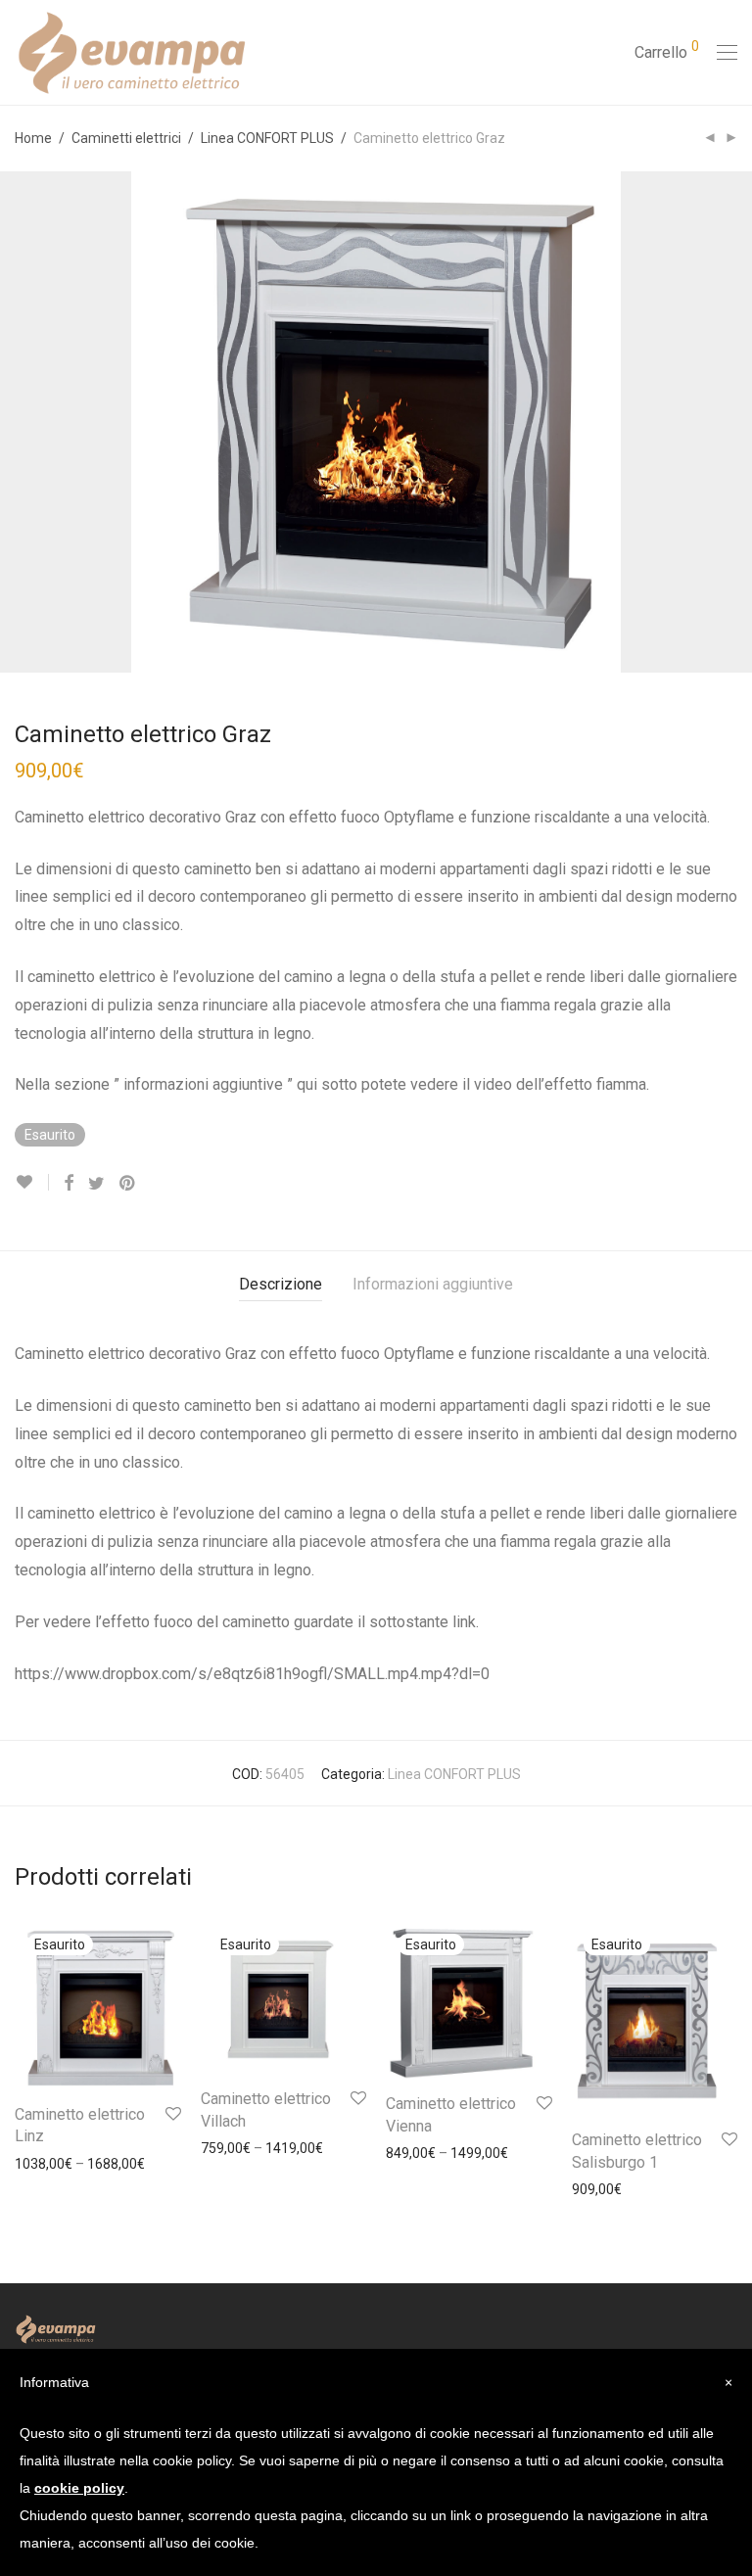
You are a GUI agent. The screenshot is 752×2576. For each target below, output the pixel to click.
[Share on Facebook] (69, 1184)
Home (33, 138)
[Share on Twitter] (96, 1184)
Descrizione (281, 1284)
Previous (19, 422)
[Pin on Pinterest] (128, 1184)
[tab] (281, 1285)
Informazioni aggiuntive (433, 1284)
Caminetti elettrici (126, 138)
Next (733, 422)
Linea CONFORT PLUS (267, 138)
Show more (41, 2164)
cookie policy (79, 2488)
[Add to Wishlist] (32, 1182)
